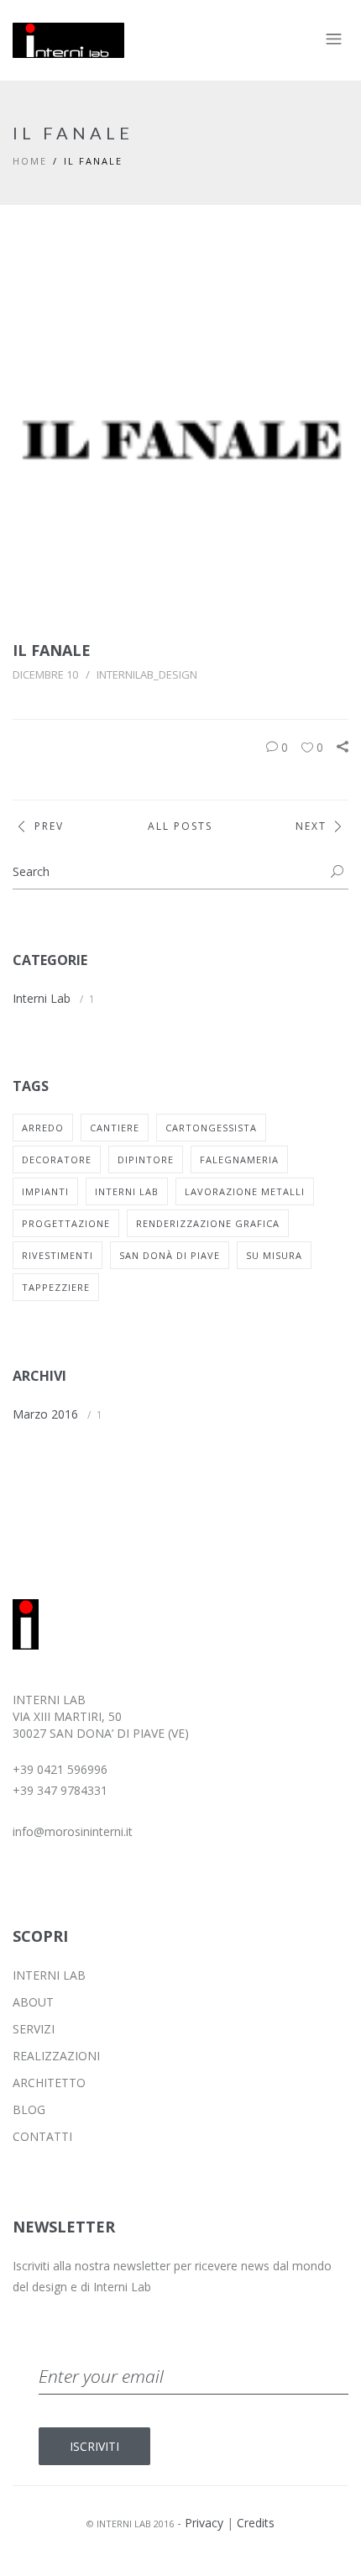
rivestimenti (58, 1255)
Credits (256, 2523)
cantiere (115, 1128)
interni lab (127, 1191)
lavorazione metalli (245, 1191)
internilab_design (147, 674)
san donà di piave (170, 1255)
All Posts (180, 826)
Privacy (204, 2523)
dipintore (146, 1159)
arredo (43, 1128)
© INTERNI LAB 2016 (130, 2524)
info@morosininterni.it (73, 1831)
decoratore (57, 1159)
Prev (49, 826)
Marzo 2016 (45, 1414)
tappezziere (56, 1287)
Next (311, 826)
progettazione (66, 1223)
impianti (45, 1191)
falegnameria (239, 1159)
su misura (274, 1255)
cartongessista (211, 1128)
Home (30, 161)
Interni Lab (42, 998)
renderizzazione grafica (208, 1223)
